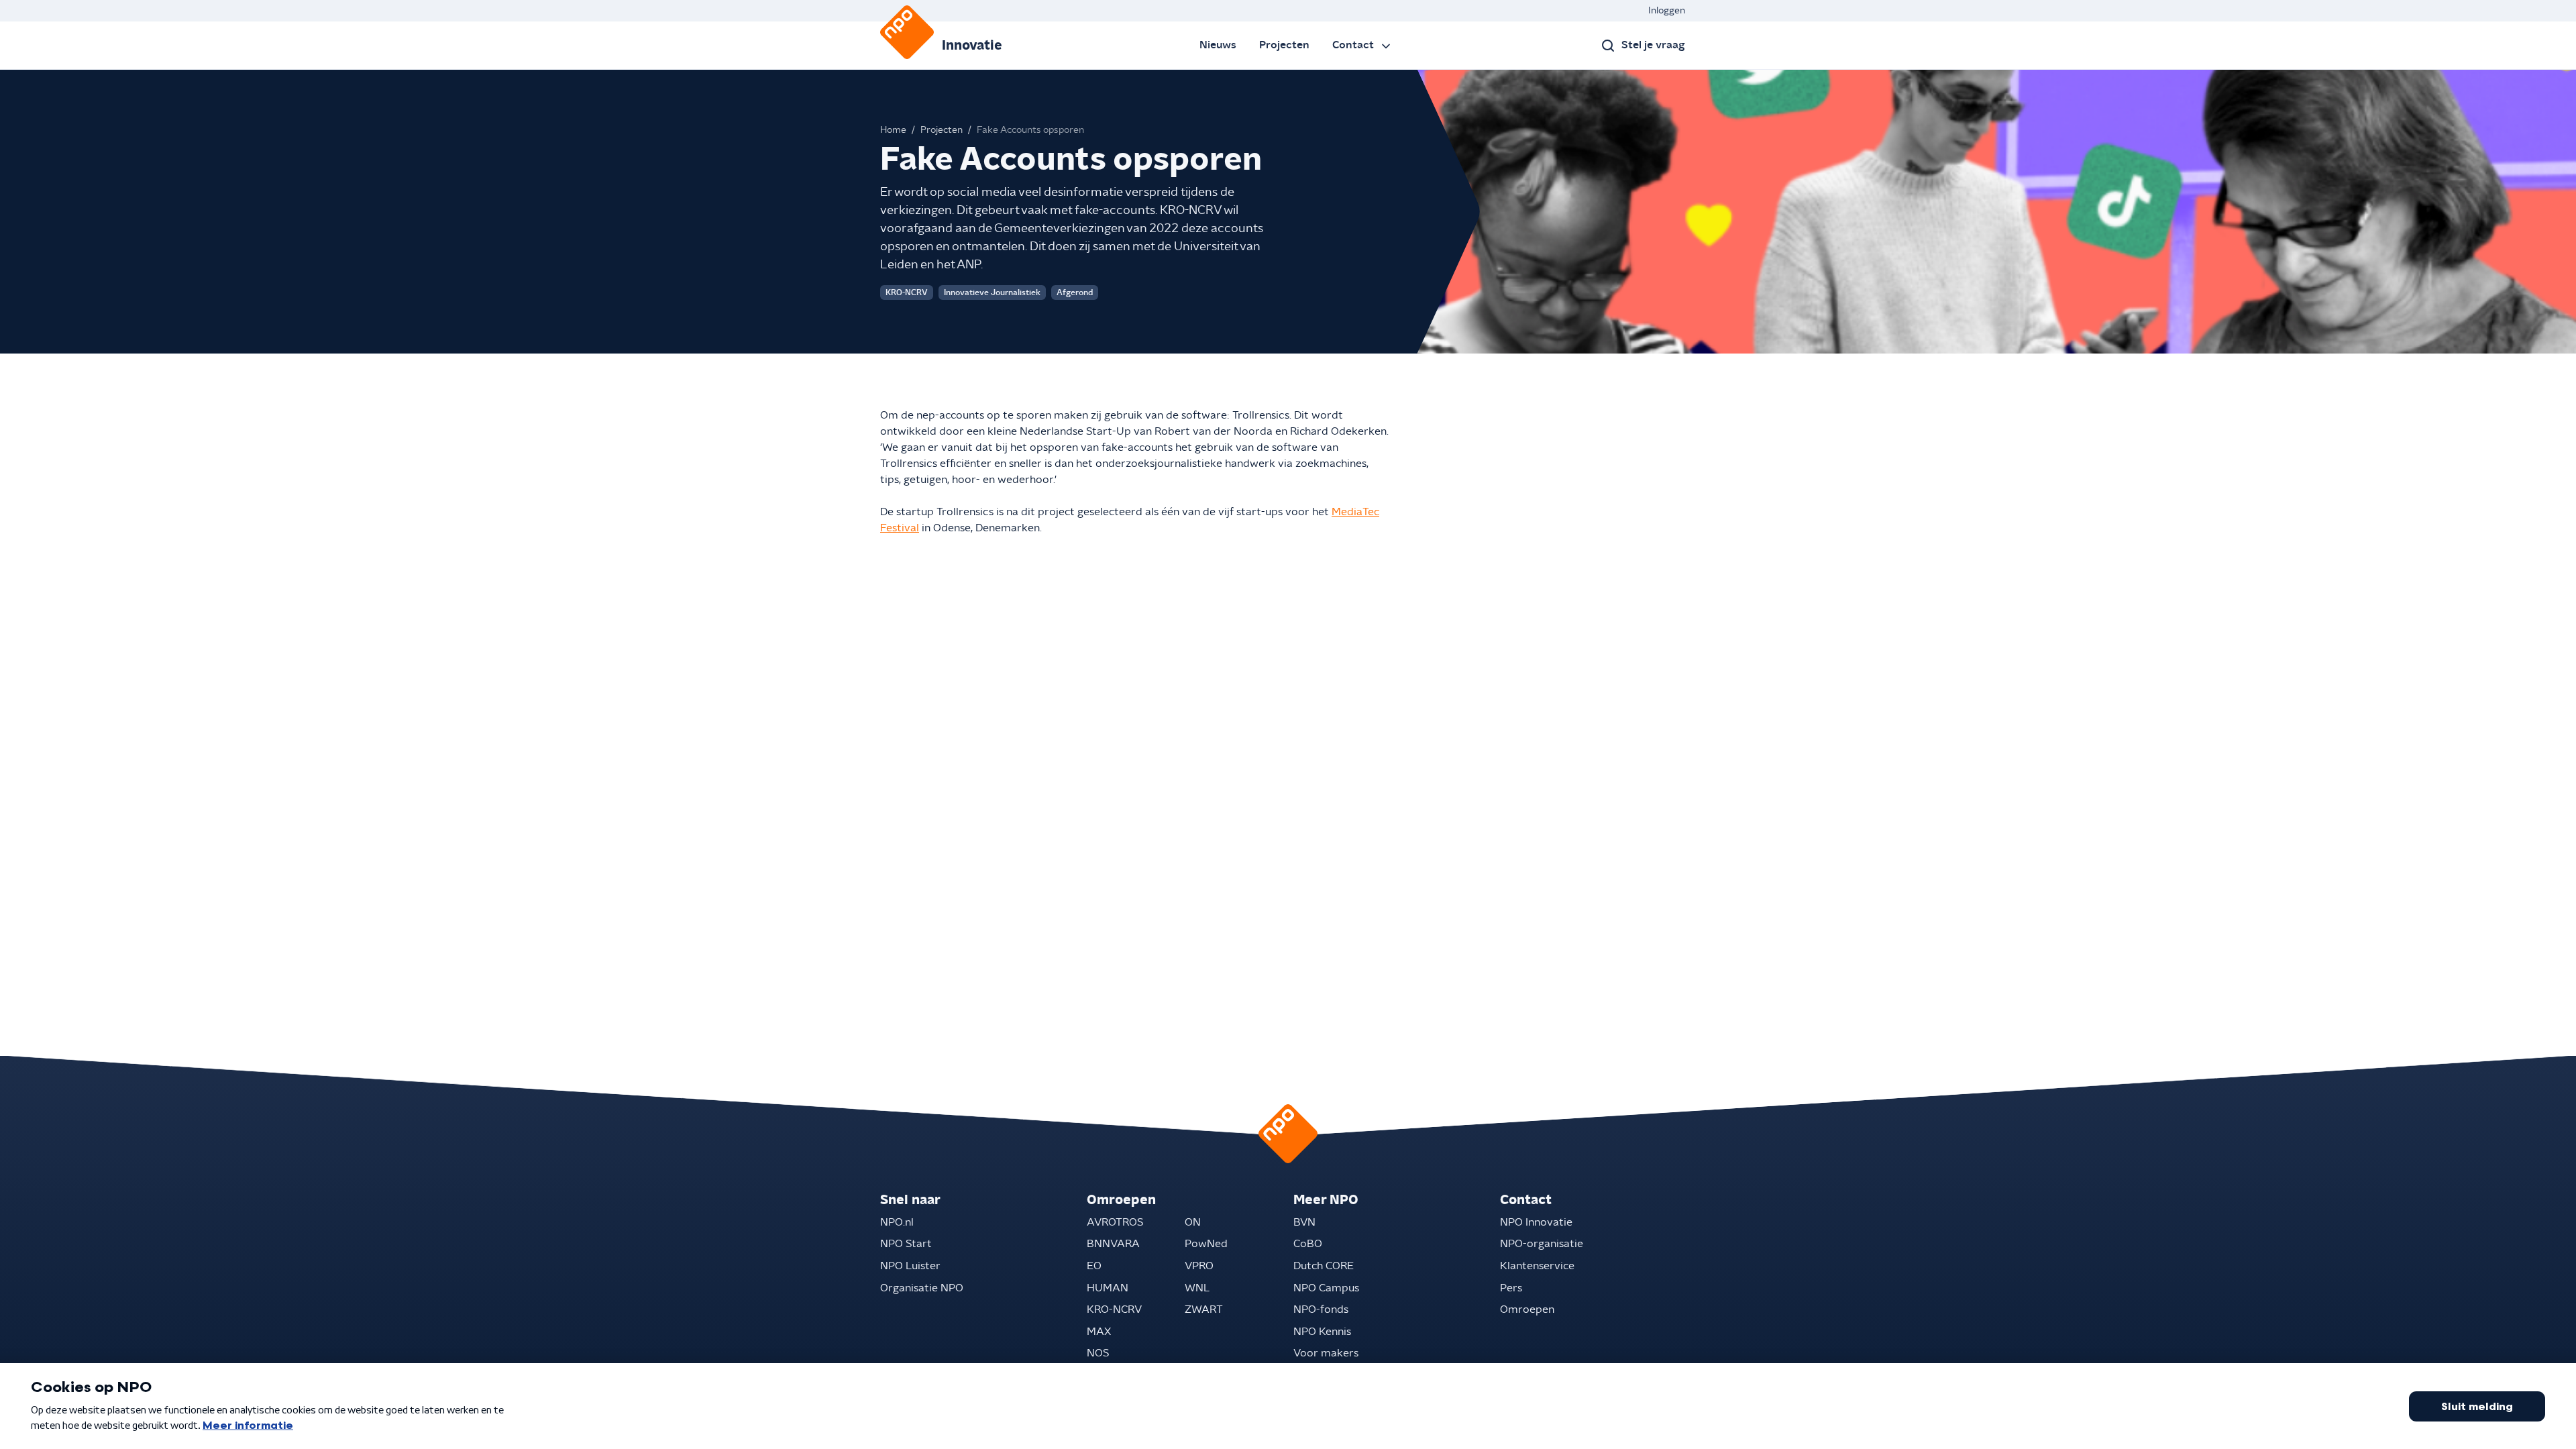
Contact (1353, 45)
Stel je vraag (1653, 45)
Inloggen (1667, 11)
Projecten (1284, 45)
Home (893, 130)
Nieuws (1218, 45)
